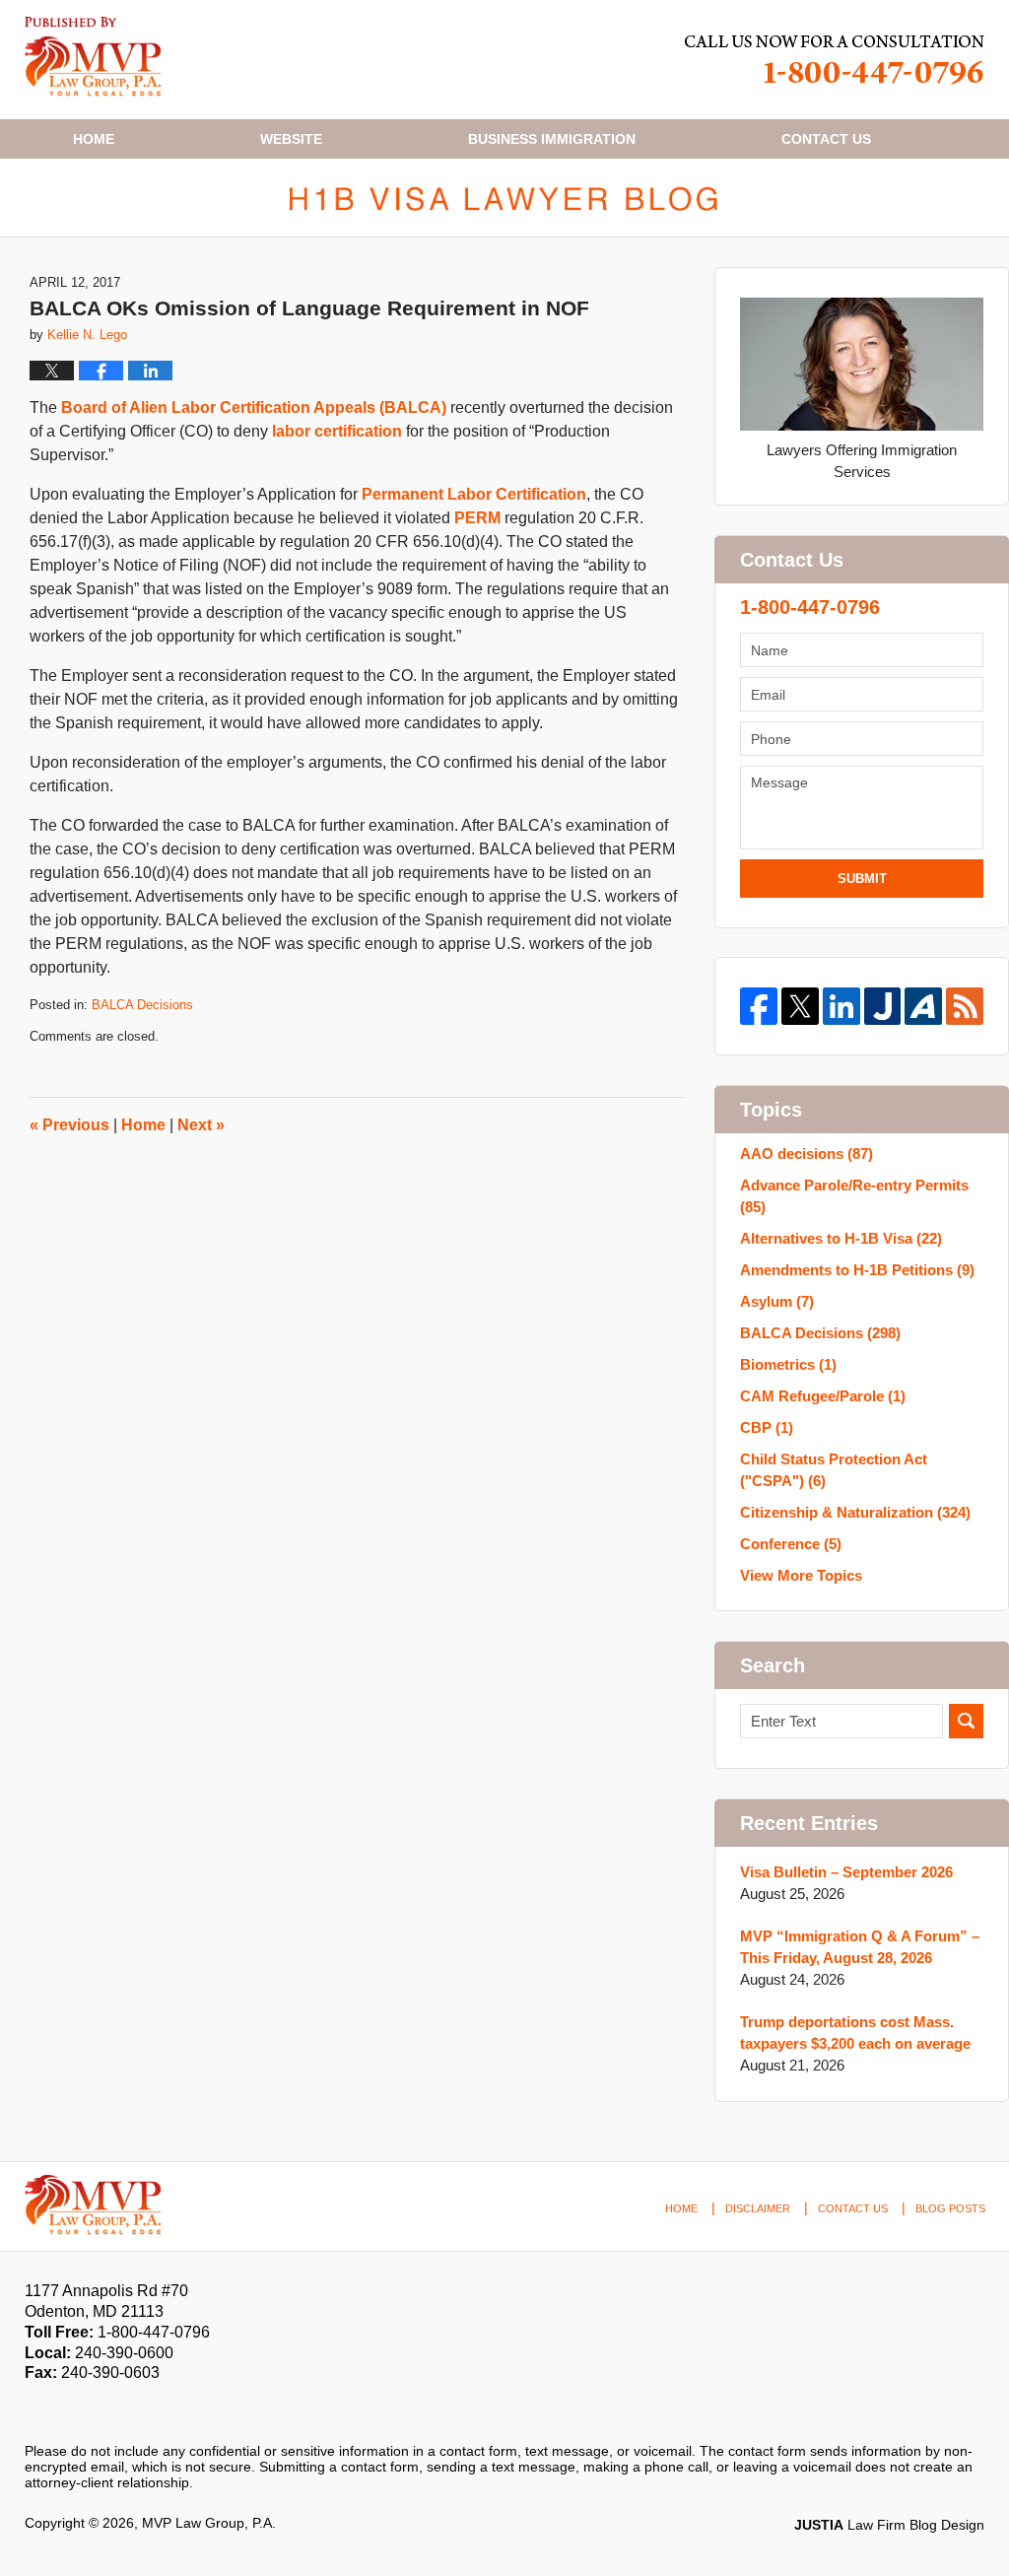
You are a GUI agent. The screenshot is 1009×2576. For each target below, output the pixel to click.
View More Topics (801, 1575)
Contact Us (853, 2208)
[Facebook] (759, 1006)
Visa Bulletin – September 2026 (846, 1872)
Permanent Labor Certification (474, 494)
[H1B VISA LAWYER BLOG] (504, 198)
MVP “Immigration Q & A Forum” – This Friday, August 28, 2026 (860, 1947)
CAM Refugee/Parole (823, 1396)
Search (966, 1721)
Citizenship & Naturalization (855, 1512)
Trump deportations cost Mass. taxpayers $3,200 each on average (855, 2033)
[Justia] (883, 1006)
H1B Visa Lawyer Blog (93, 57)
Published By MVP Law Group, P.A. (835, 60)
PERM (477, 518)
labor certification (337, 431)
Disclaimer (758, 2208)
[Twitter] (800, 1006)
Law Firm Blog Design (889, 2525)
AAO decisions (807, 1153)
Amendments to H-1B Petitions (857, 1270)
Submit (862, 879)
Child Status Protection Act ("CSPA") (834, 1470)
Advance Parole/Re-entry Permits (854, 1196)
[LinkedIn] (841, 1006)
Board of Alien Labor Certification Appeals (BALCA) (254, 407)
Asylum (777, 1301)
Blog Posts (950, 2208)
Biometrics (788, 1364)
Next (201, 1125)
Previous (69, 1125)
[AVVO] (923, 1006)
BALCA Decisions (142, 1005)
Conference (791, 1544)
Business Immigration (552, 139)
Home (94, 139)
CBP (767, 1427)
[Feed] (965, 1006)
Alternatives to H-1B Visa (841, 1238)
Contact (826, 139)
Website (291, 139)
